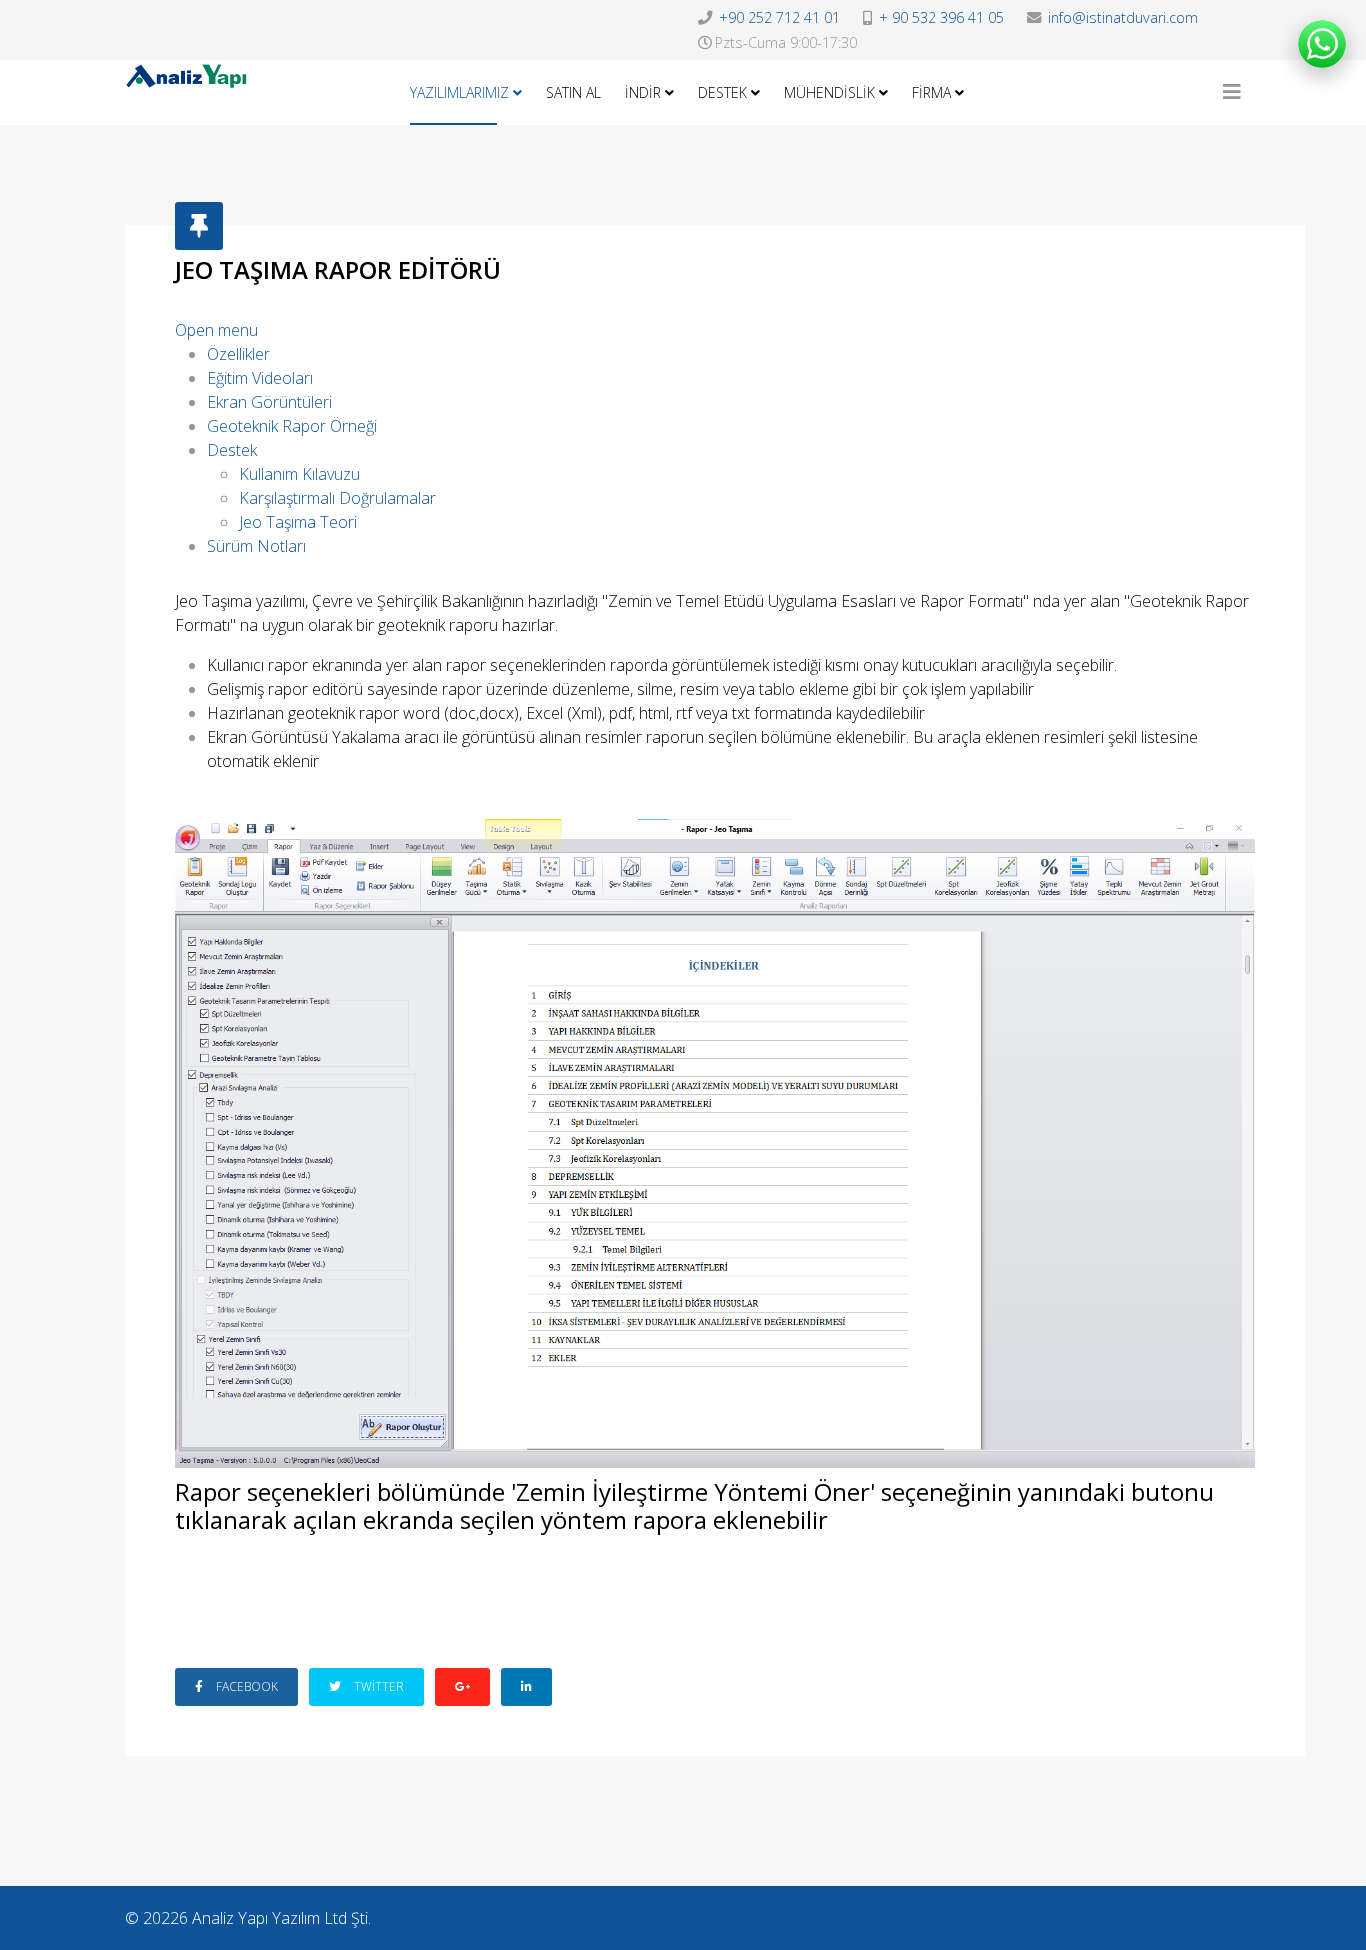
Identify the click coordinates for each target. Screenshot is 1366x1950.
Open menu (216, 330)
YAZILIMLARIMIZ (459, 92)
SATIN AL (573, 92)
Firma (931, 92)
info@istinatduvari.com (1123, 17)
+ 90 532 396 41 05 (941, 17)
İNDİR (643, 92)
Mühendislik (829, 92)
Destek (722, 92)
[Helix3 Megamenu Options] (1232, 92)
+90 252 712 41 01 (779, 17)
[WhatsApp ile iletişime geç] (1322, 44)
